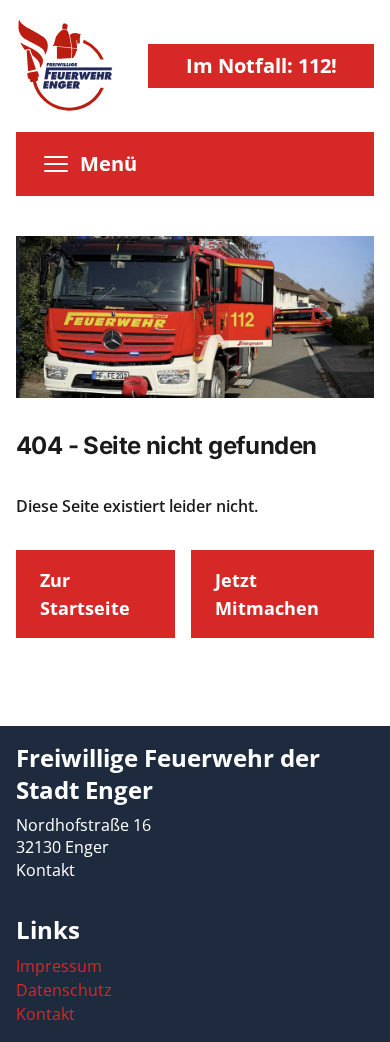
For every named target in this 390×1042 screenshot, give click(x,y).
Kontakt (45, 870)
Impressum (59, 966)
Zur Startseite (85, 594)
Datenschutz (64, 990)
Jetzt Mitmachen (267, 594)
